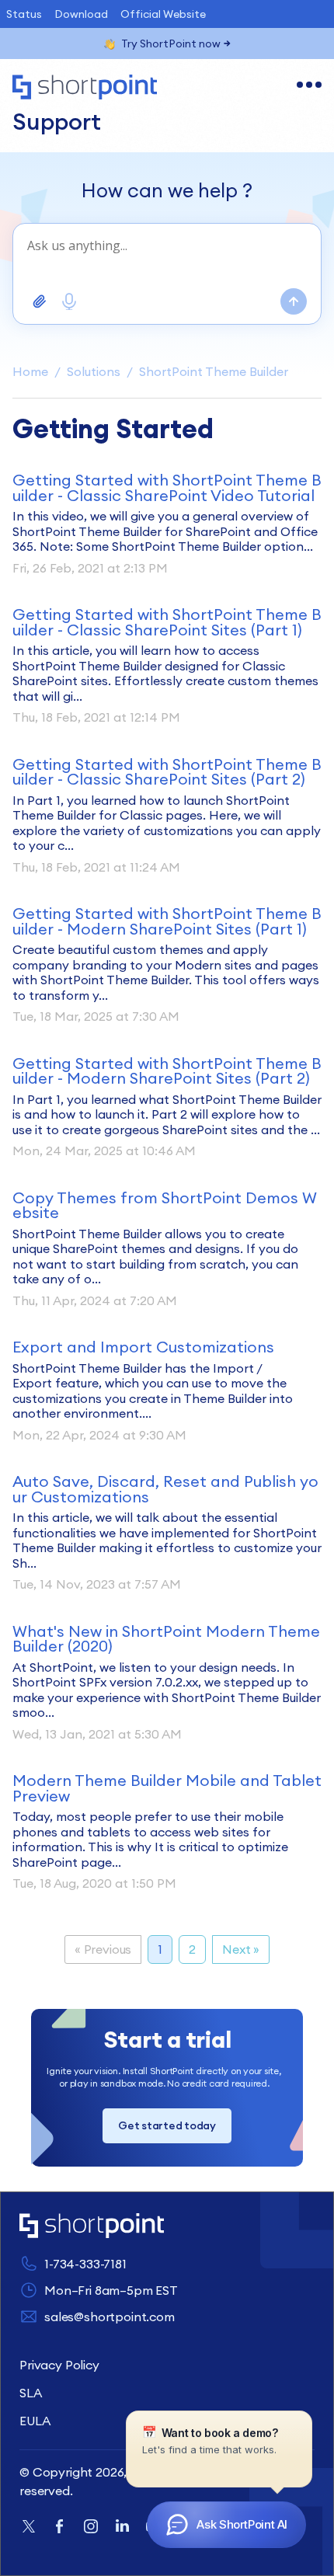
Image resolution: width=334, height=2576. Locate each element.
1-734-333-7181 (85, 2264)
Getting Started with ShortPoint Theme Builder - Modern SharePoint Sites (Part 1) (167, 921)
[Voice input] (69, 301)
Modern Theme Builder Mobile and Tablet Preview (167, 1788)
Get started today (167, 2125)
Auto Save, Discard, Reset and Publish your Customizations (165, 1489)
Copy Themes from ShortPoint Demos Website (165, 1205)
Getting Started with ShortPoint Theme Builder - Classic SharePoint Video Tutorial (167, 487)
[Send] (294, 301)
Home (30, 371)
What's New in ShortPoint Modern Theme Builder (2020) (166, 1639)
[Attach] (40, 301)
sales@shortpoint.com (110, 2317)
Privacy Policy (59, 2365)
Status (24, 14)
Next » (241, 1949)
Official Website (163, 14)
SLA (31, 2393)
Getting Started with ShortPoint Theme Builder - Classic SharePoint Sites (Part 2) (167, 772)
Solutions (94, 371)
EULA (35, 2421)
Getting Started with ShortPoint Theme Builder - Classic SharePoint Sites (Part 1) (167, 622)
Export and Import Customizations (143, 1347)
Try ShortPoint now (171, 44)
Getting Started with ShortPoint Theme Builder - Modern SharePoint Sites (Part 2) (167, 1071)
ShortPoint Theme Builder (214, 371)
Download (81, 14)
